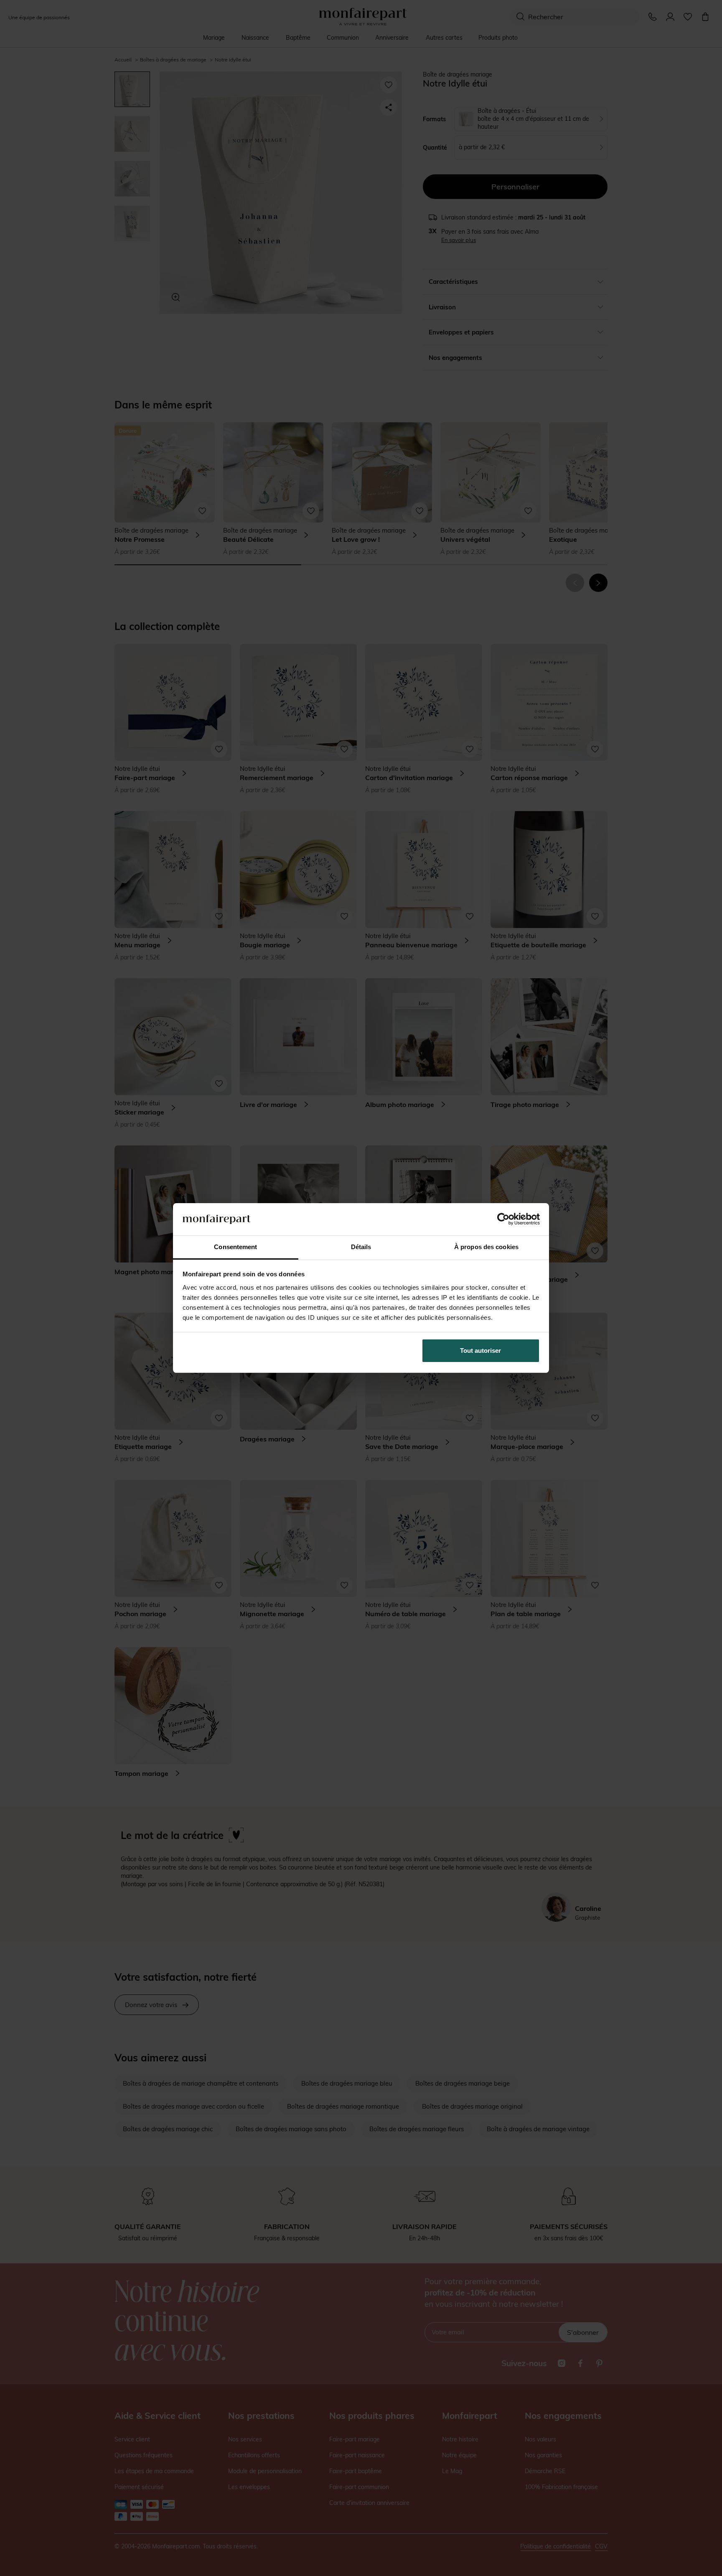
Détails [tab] (361, 1247)
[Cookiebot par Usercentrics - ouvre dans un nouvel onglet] (503, 1219)
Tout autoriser (480, 1350)
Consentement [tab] (235, 1247)
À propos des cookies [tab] (486, 1247)
